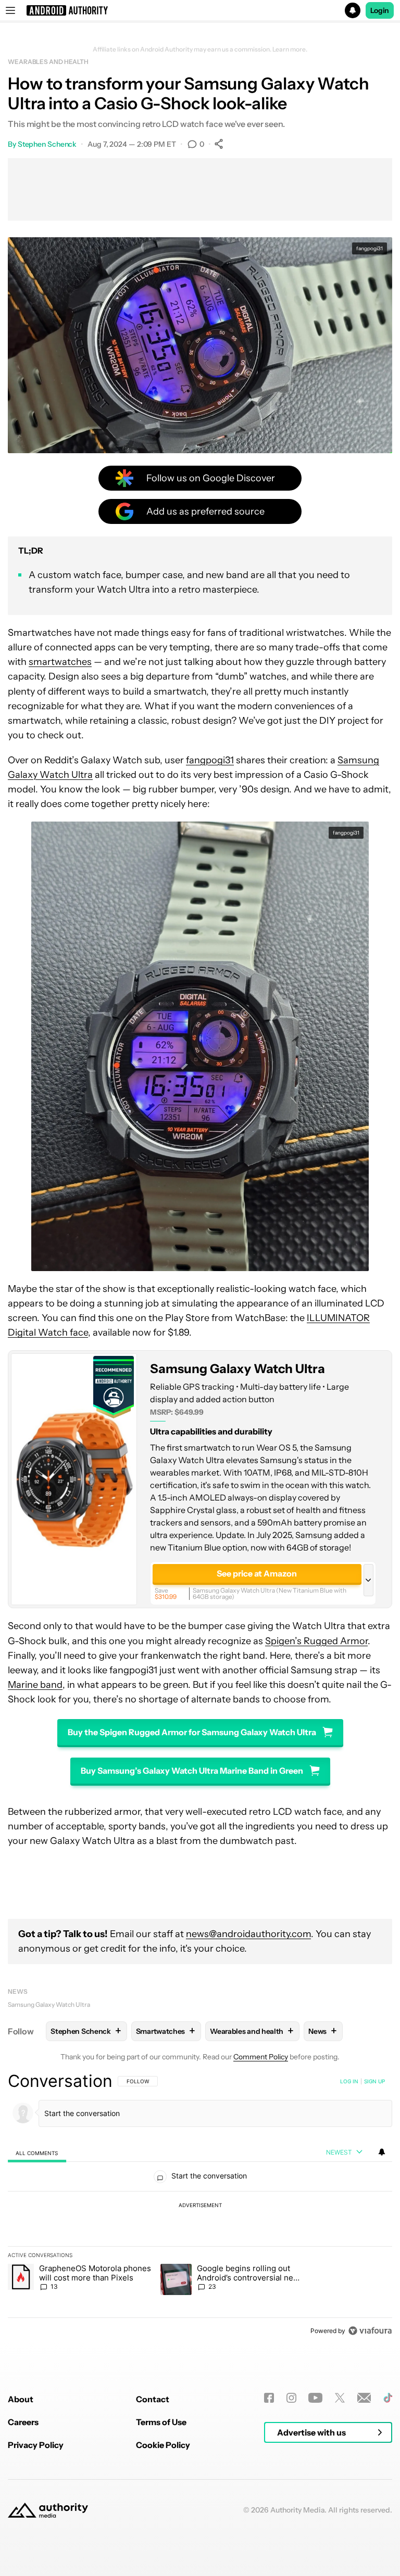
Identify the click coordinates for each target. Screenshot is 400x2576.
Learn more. (290, 49)
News (18, 1991)
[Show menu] (10, 10)
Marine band (35, 1685)
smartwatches (60, 662)
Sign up (374, 2081)
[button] (200, 10)
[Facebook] (269, 2398)
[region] (200, 2206)
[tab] (37, 2153)
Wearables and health (48, 62)
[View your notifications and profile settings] (382, 2152)
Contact (153, 2399)
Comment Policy (261, 2057)
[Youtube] (315, 2398)
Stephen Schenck (47, 144)
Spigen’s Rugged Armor (316, 1641)
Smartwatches (166, 2031)
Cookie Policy (163, 2445)
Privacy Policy (36, 2445)
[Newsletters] (364, 2398)
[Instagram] (291, 2398)
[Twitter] (340, 2398)
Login (380, 10)
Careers (23, 2422)
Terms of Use (161, 2422)
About (21, 2399)
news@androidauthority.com (248, 1934)
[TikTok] (388, 2398)
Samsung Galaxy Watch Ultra (238, 1369)
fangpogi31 (370, 248)
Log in (349, 2081)
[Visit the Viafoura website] (370, 2331)
